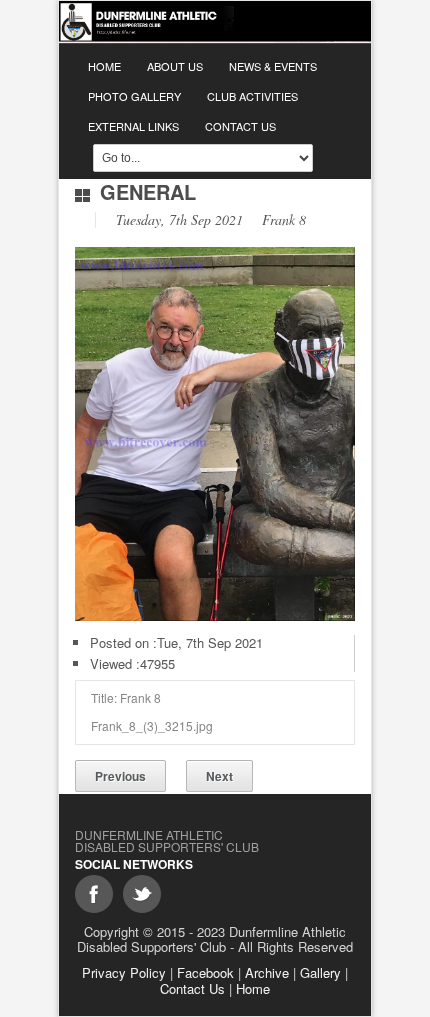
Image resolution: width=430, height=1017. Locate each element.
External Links (133, 126)
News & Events (273, 66)
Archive (267, 972)
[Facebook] (94, 894)
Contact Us (240, 126)
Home (104, 66)
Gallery (320, 972)
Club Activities (252, 96)
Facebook (205, 972)
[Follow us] (142, 894)
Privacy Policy (124, 972)
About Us (175, 66)
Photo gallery (134, 96)
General (148, 191)
